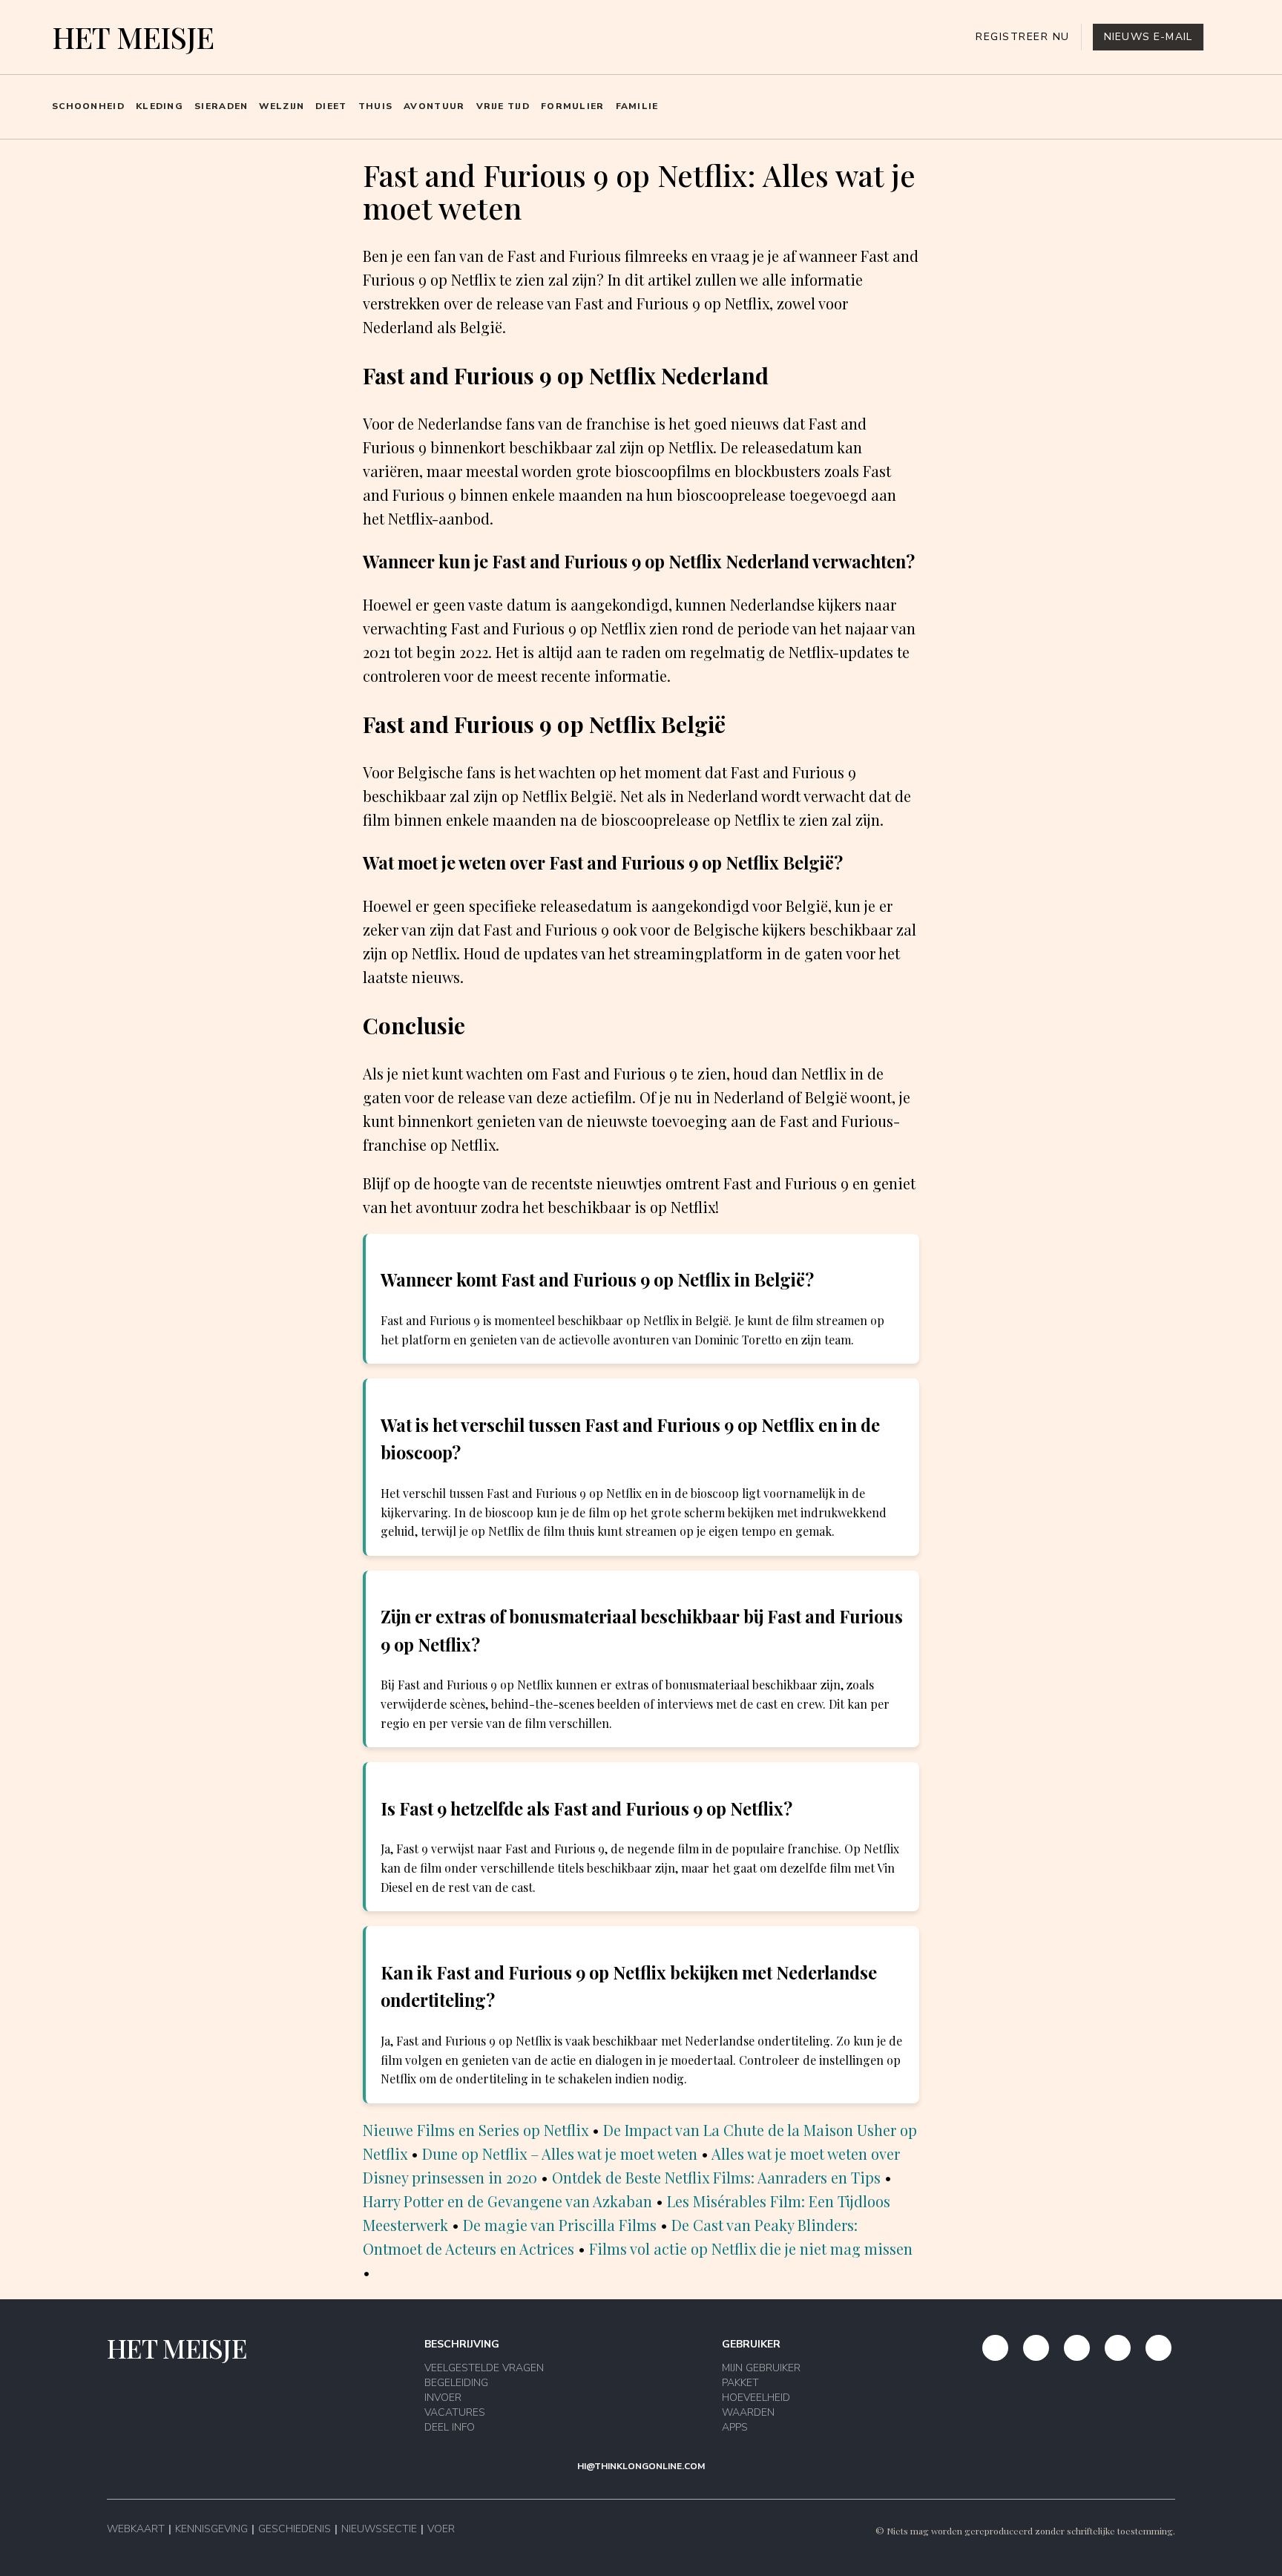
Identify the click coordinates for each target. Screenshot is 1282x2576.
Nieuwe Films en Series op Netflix (476, 2130)
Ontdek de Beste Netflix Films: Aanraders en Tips (716, 2177)
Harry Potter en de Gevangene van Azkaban (507, 2201)
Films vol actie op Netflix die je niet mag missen (751, 2248)
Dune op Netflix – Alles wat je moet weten (560, 2153)
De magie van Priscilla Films (560, 2225)
